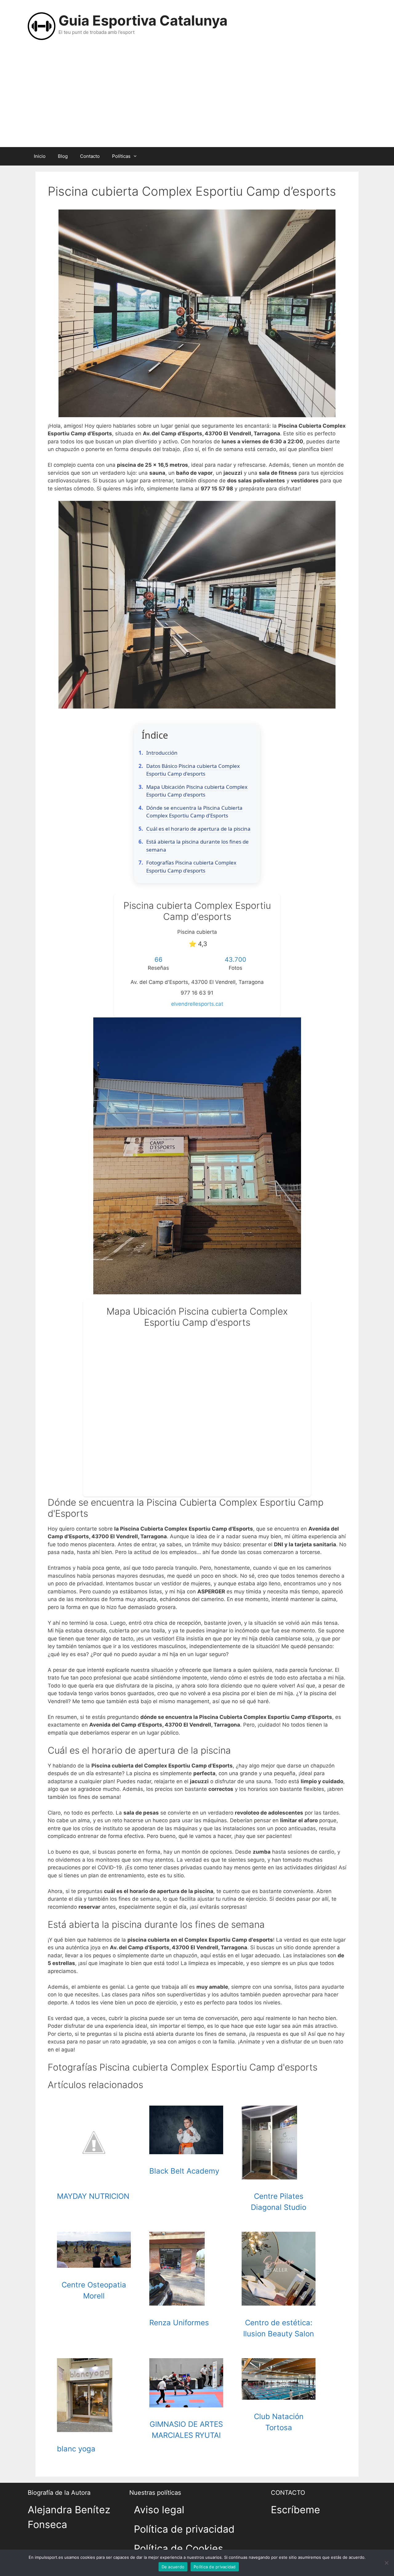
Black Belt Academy (184, 2171)
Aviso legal (159, 2510)
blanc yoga (76, 2449)
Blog (63, 156)
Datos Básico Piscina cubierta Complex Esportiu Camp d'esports (193, 770)
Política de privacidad (184, 2529)
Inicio (40, 156)
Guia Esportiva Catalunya (143, 20)
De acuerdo (173, 2567)
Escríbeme (295, 2510)
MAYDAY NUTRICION (93, 2196)
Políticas (121, 156)
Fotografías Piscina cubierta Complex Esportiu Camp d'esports (191, 867)
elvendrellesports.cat (197, 1004)
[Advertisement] (197, 101)
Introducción (162, 753)
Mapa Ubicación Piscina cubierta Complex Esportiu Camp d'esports (197, 791)
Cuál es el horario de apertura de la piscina (198, 829)
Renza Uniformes (179, 2323)
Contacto (90, 156)
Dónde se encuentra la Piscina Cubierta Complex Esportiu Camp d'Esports (194, 812)
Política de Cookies (179, 2548)
